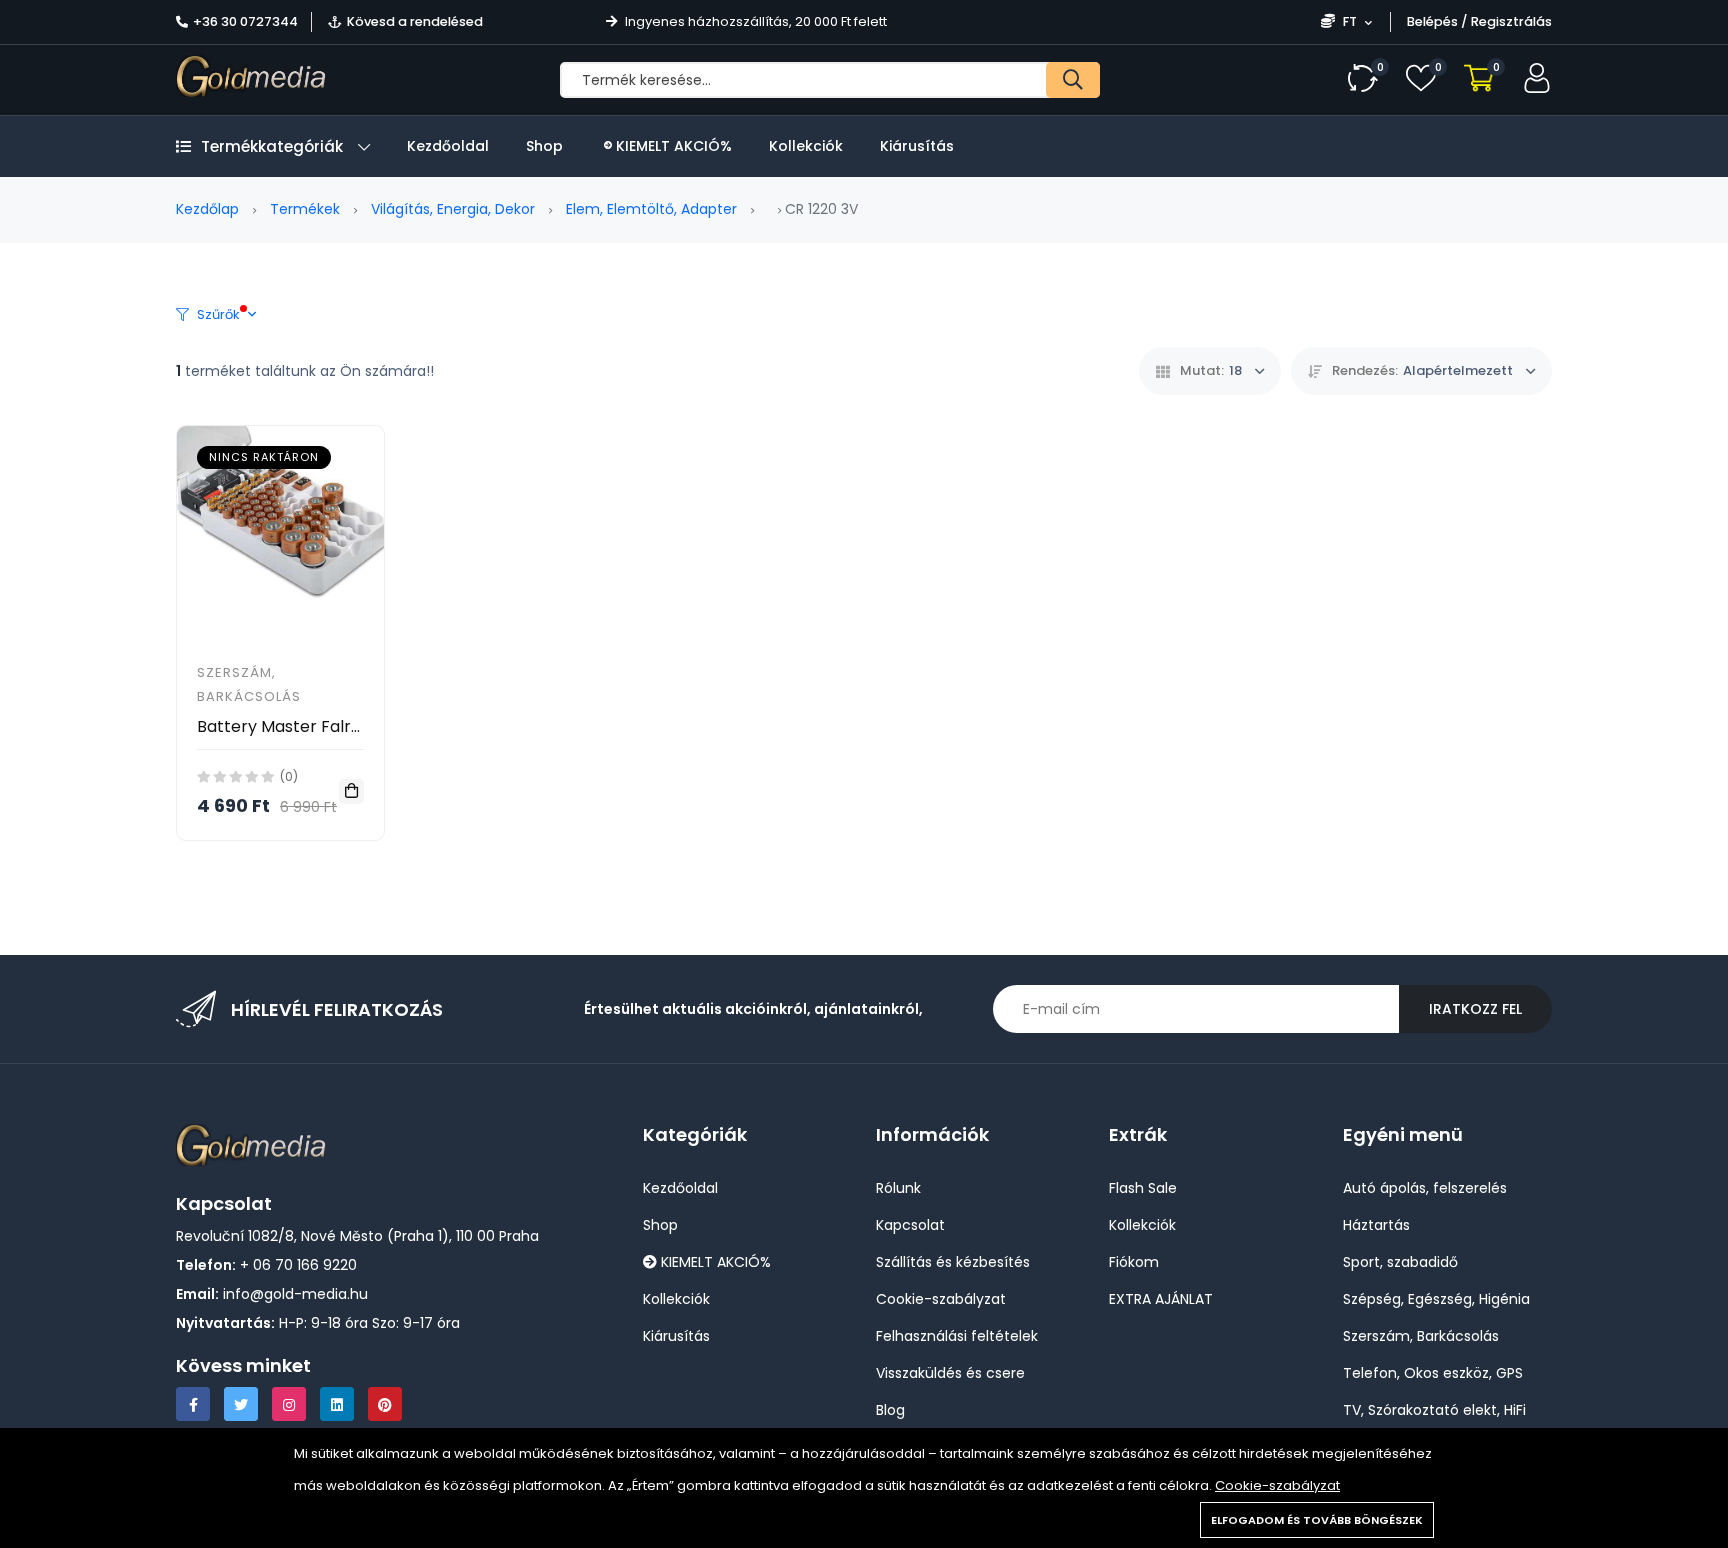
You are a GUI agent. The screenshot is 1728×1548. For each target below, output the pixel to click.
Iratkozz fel (1475, 1009)
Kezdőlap (207, 209)
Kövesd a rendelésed (415, 21)
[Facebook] (193, 1404)
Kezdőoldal (448, 146)
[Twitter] (241, 1404)
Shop (544, 146)
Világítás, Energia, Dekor (453, 209)
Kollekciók (806, 146)
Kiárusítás (917, 146)
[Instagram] (289, 1404)
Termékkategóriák (272, 146)
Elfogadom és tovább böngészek (1317, 1520)
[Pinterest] (385, 1404)
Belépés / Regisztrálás (1479, 21)
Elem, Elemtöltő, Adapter (651, 209)
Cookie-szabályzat (1277, 1485)
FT (1350, 21)
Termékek (305, 209)
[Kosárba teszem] (351, 791)
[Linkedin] (337, 1404)
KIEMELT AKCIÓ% (672, 146)
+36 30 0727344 (245, 21)
